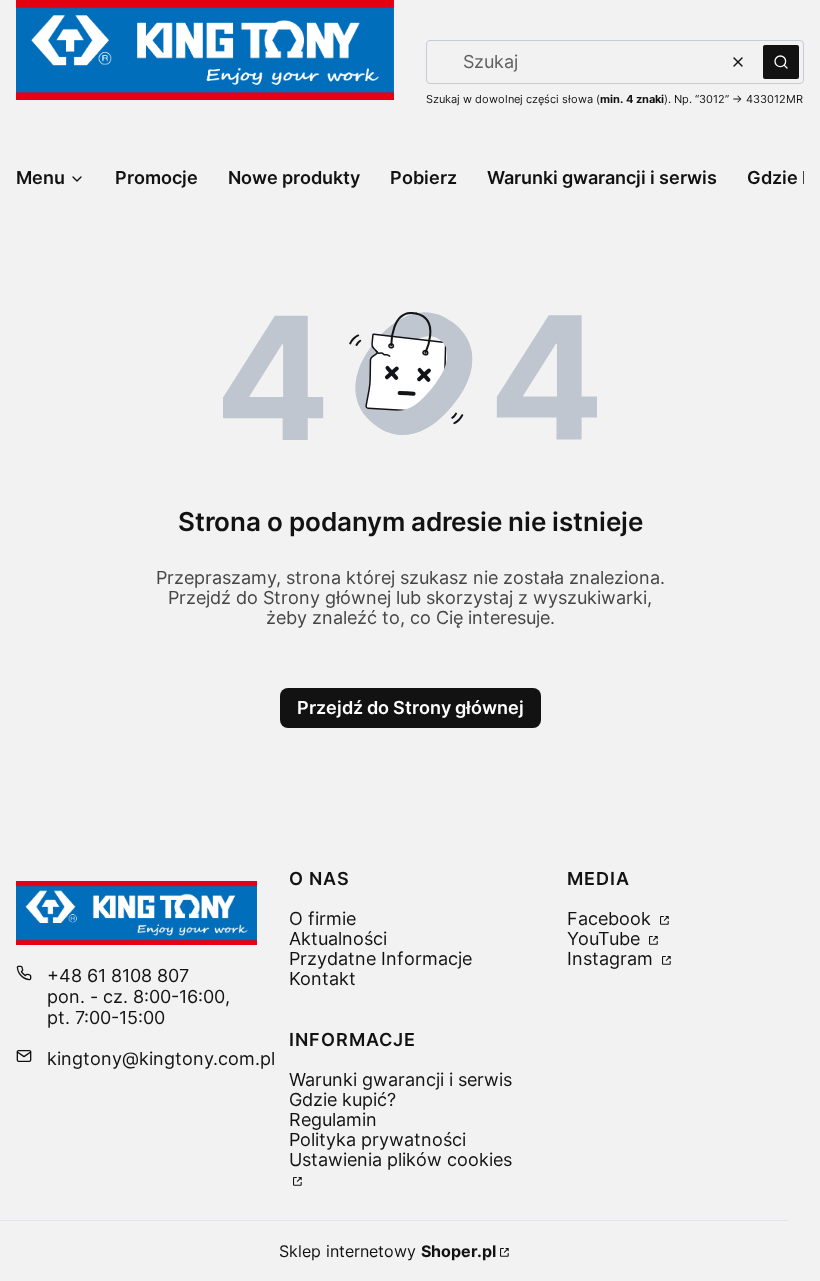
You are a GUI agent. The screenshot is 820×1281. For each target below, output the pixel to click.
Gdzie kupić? (342, 1099)
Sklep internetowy (387, 1251)
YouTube (606, 938)
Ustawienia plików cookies (400, 1159)
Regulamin (333, 1119)
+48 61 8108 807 (118, 975)
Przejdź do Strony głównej (410, 707)
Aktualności (338, 938)
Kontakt (322, 978)
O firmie (322, 918)
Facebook (611, 918)
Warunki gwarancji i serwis (400, 1079)
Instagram (612, 958)
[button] (781, 62)
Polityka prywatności (377, 1139)
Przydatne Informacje (380, 958)
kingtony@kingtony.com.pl (161, 1058)
